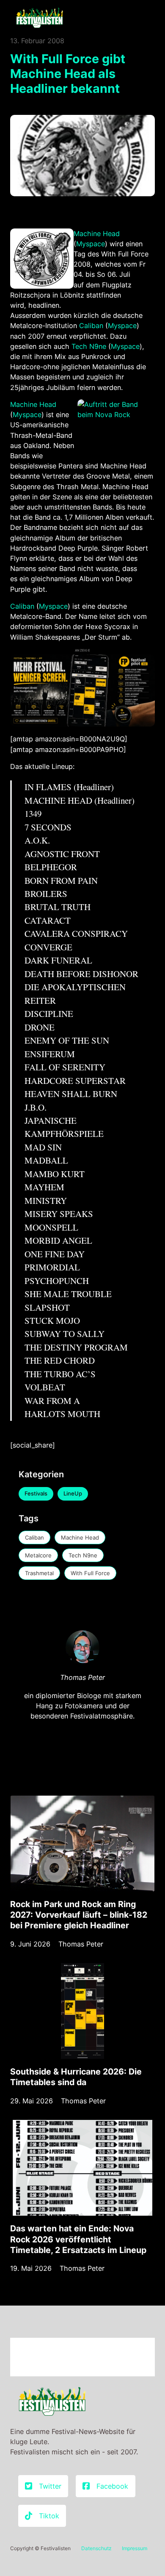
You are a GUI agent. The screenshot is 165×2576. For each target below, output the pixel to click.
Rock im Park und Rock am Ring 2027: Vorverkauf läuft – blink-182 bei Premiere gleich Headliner (79, 1915)
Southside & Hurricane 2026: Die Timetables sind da (76, 2077)
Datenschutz (96, 2548)
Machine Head (97, 234)
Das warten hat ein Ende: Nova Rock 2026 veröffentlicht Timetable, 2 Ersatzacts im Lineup (78, 2239)
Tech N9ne (89, 346)
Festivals (36, 1493)
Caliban (91, 326)
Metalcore (38, 1555)
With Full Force (90, 1573)
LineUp (73, 1493)
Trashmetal (39, 1573)
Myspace (91, 244)
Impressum (135, 2548)
